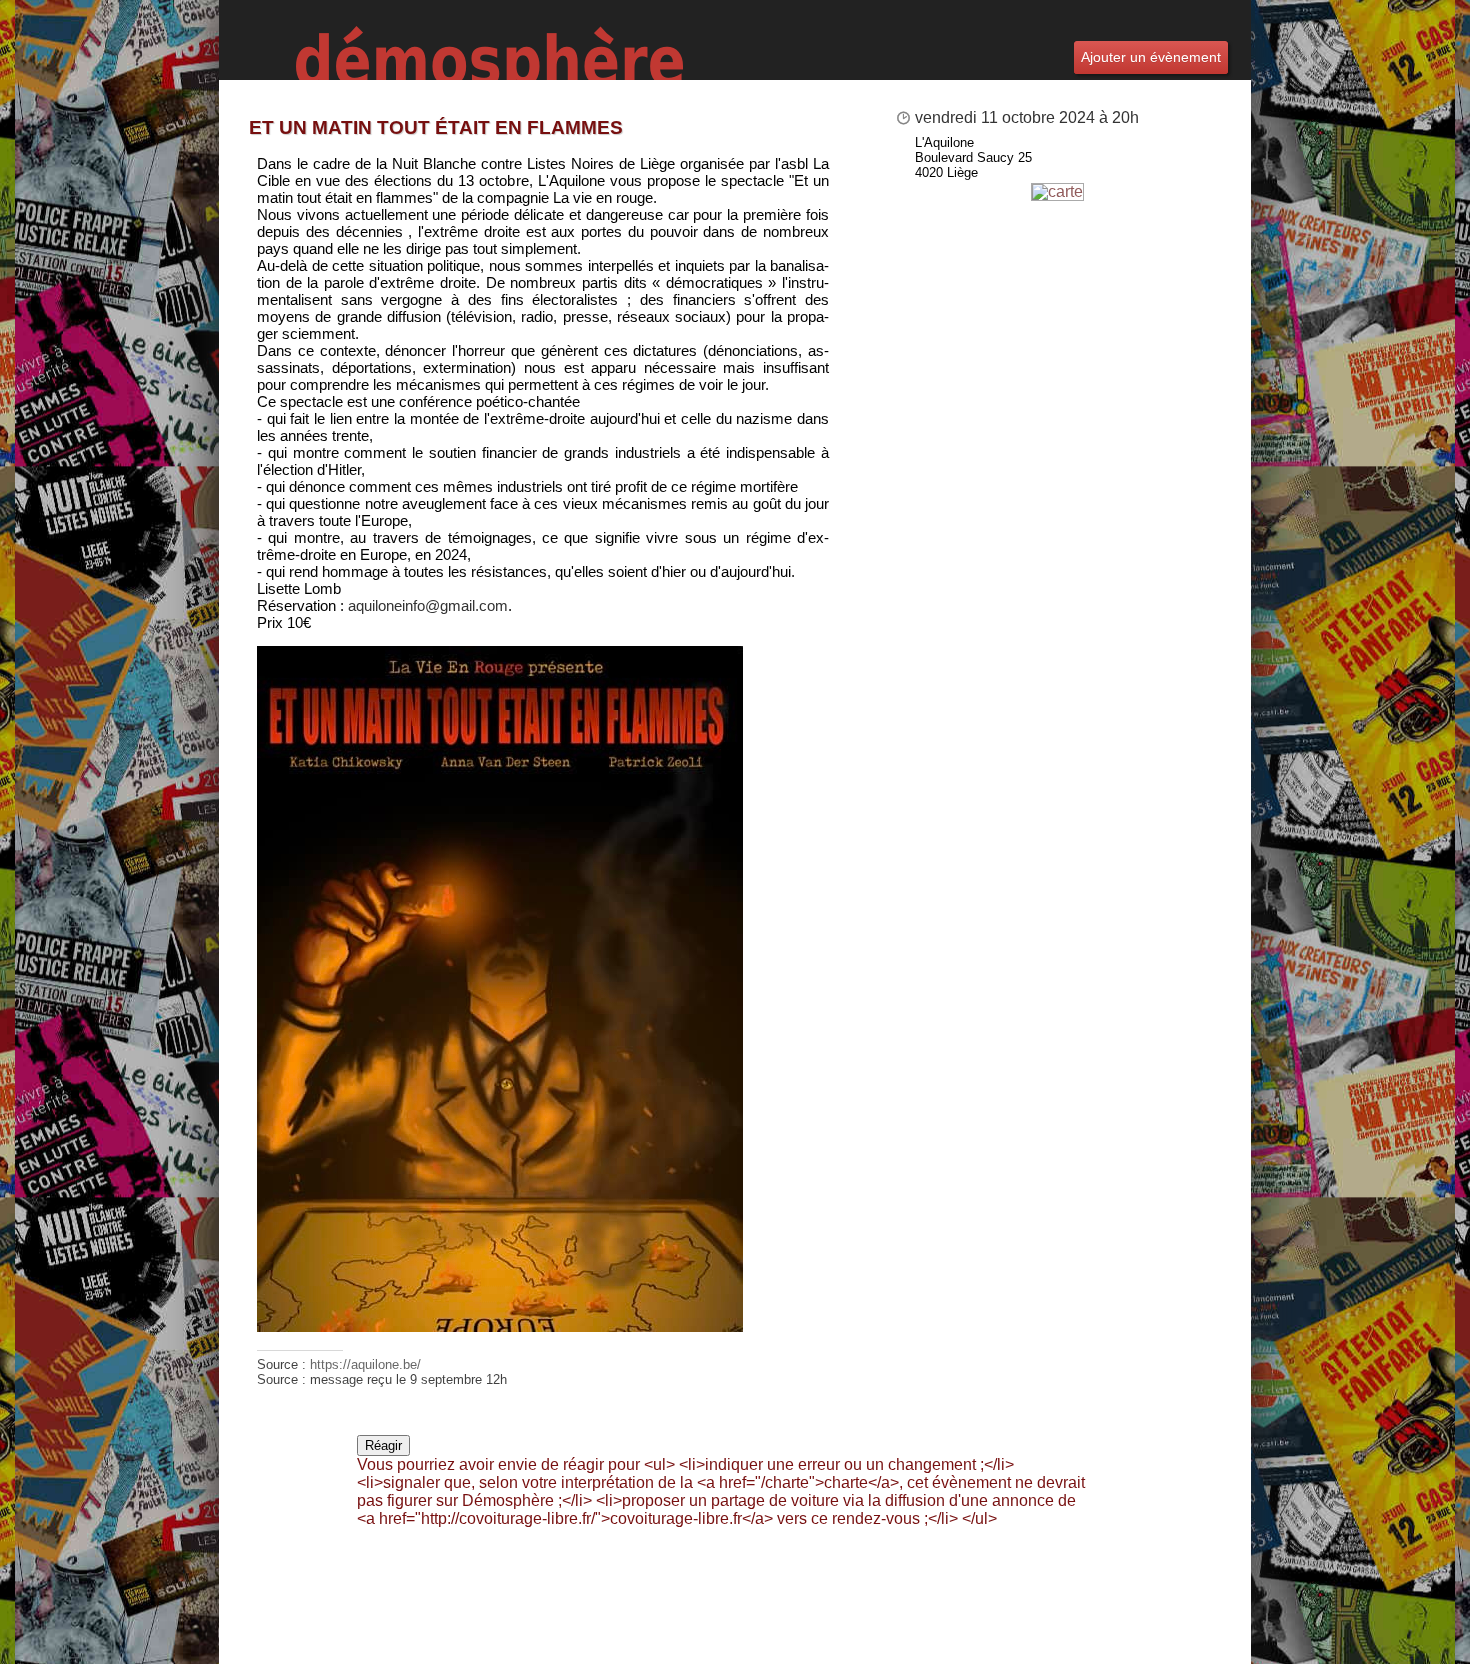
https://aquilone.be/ (365, 1364)
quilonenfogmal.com (428, 605)
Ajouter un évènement (1151, 57)
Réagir (383, 1445)
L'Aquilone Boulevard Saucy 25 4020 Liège (973, 157)
